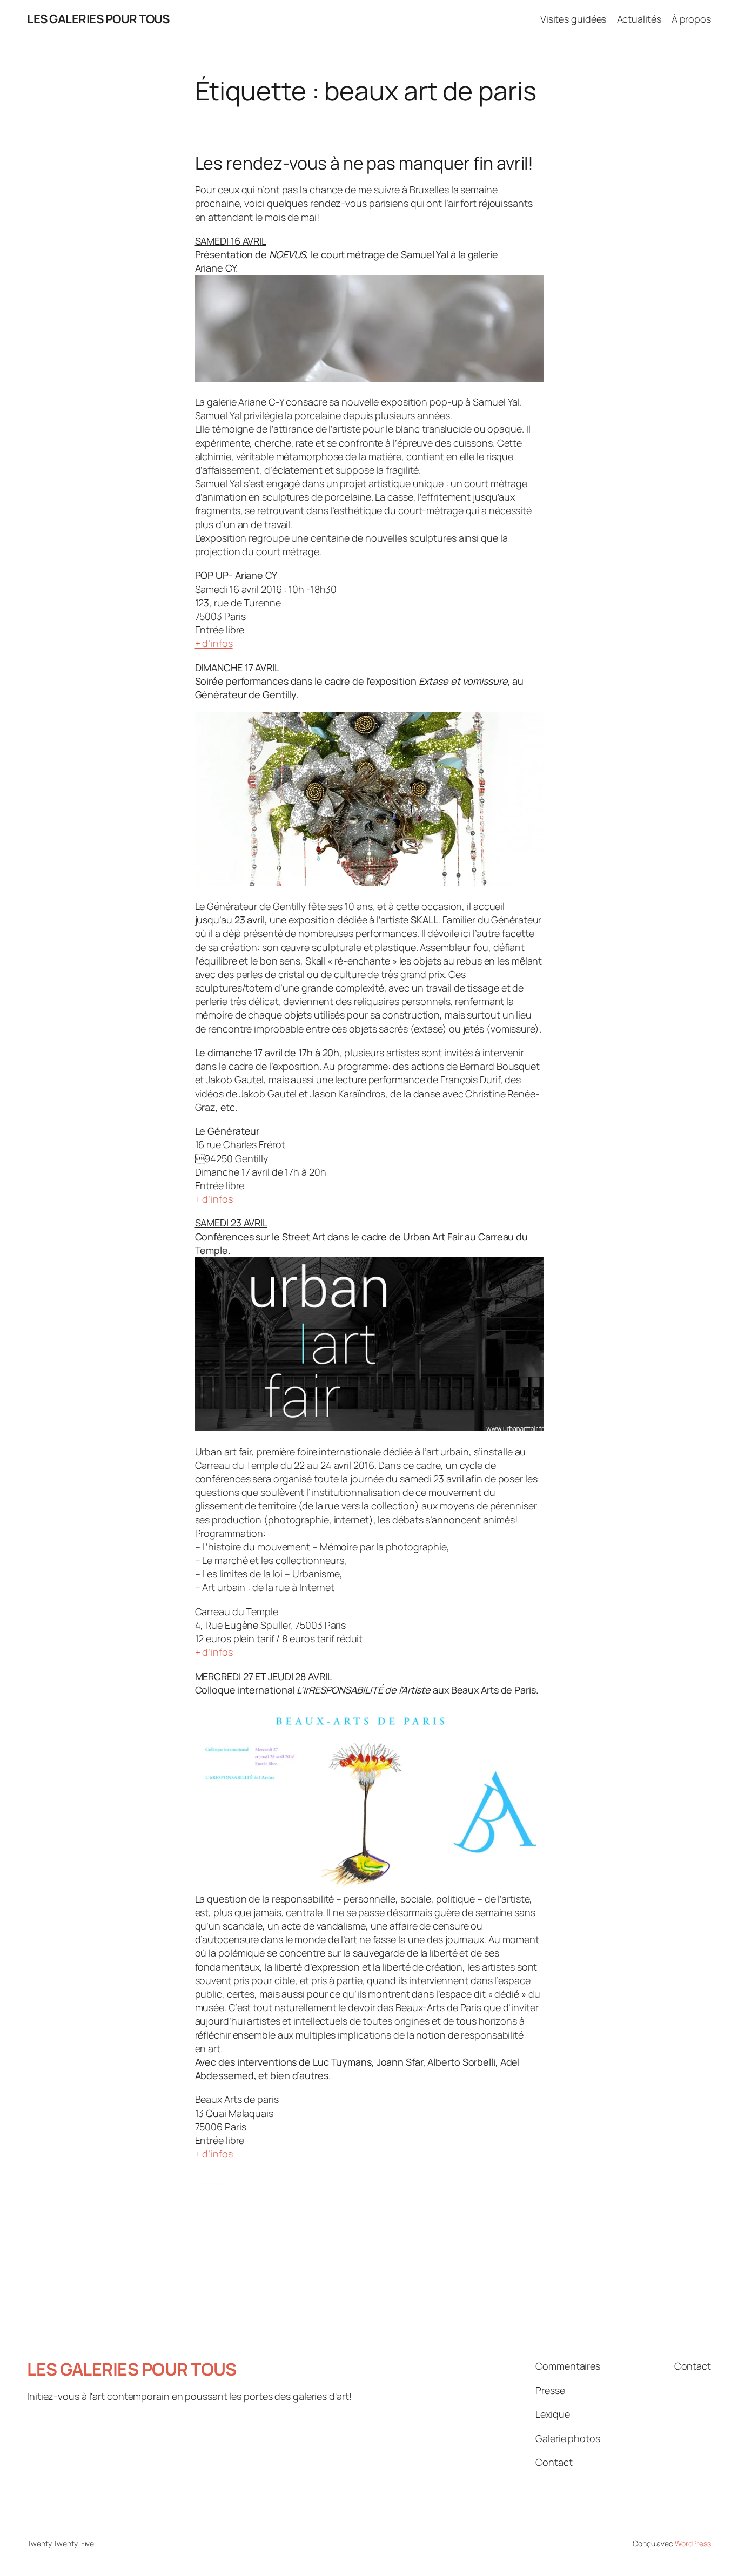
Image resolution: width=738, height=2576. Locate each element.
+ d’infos (214, 643)
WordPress (693, 2543)
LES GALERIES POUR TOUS (98, 19)
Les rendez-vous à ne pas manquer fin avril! (364, 163)
